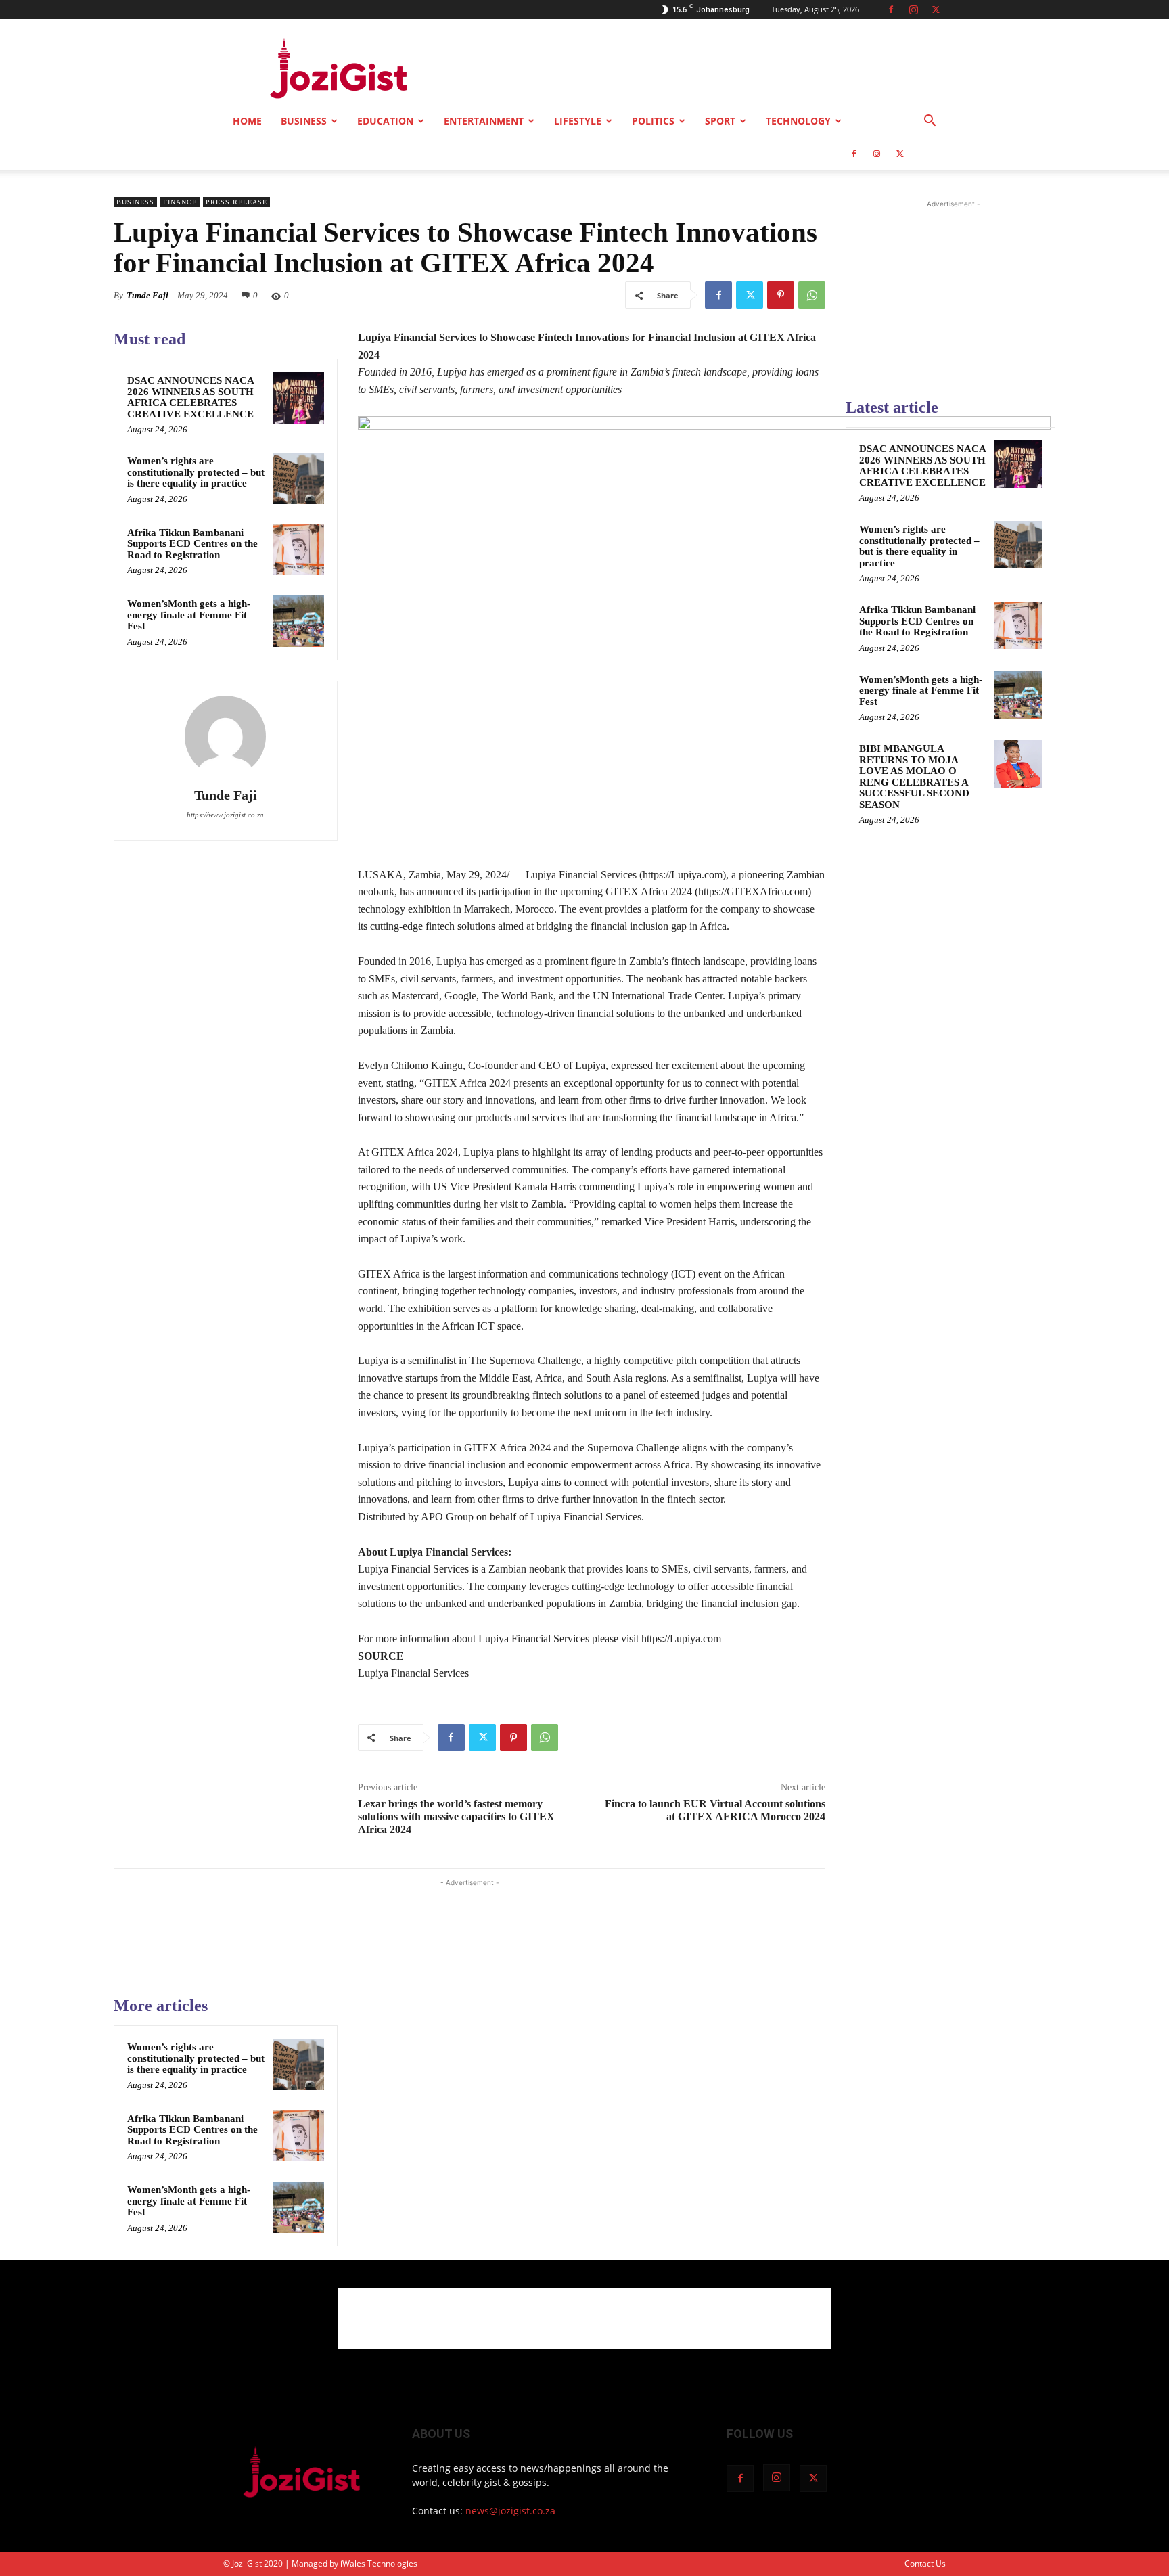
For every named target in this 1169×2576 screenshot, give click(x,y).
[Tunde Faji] (225, 736)
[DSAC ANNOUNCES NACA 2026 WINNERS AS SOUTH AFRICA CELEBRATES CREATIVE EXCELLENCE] (298, 398)
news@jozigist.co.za (510, 2511)
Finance (180, 202)
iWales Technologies (379, 2563)
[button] (930, 122)
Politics (653, 121)
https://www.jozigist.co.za (225, 815)
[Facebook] (891, 9)
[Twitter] (936, 9)
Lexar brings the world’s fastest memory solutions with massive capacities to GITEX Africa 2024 (456, 1816)
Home (247, 121)
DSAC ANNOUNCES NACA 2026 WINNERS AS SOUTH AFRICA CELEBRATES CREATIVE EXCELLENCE (191, 397)
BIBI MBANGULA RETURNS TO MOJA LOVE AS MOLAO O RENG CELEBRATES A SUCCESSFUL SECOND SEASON (914, 776)
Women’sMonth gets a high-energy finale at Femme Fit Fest (189, 615)
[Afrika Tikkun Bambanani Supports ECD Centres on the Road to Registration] (298, 550)
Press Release (236, 202)
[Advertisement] (700, 68)
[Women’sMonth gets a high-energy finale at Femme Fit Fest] (298, 621)
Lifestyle (578, 121)
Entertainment (484, 121)
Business (304, 121)
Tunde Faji (147, 295)
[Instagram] (913, 9)
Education (385, 121)
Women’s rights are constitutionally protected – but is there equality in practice (196, 472)
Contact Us (925, 2563)
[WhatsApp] (812, 295)
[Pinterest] (781, 295)
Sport (720, 121)
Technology (798, 121)
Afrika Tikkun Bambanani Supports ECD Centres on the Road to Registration (192, 544)
